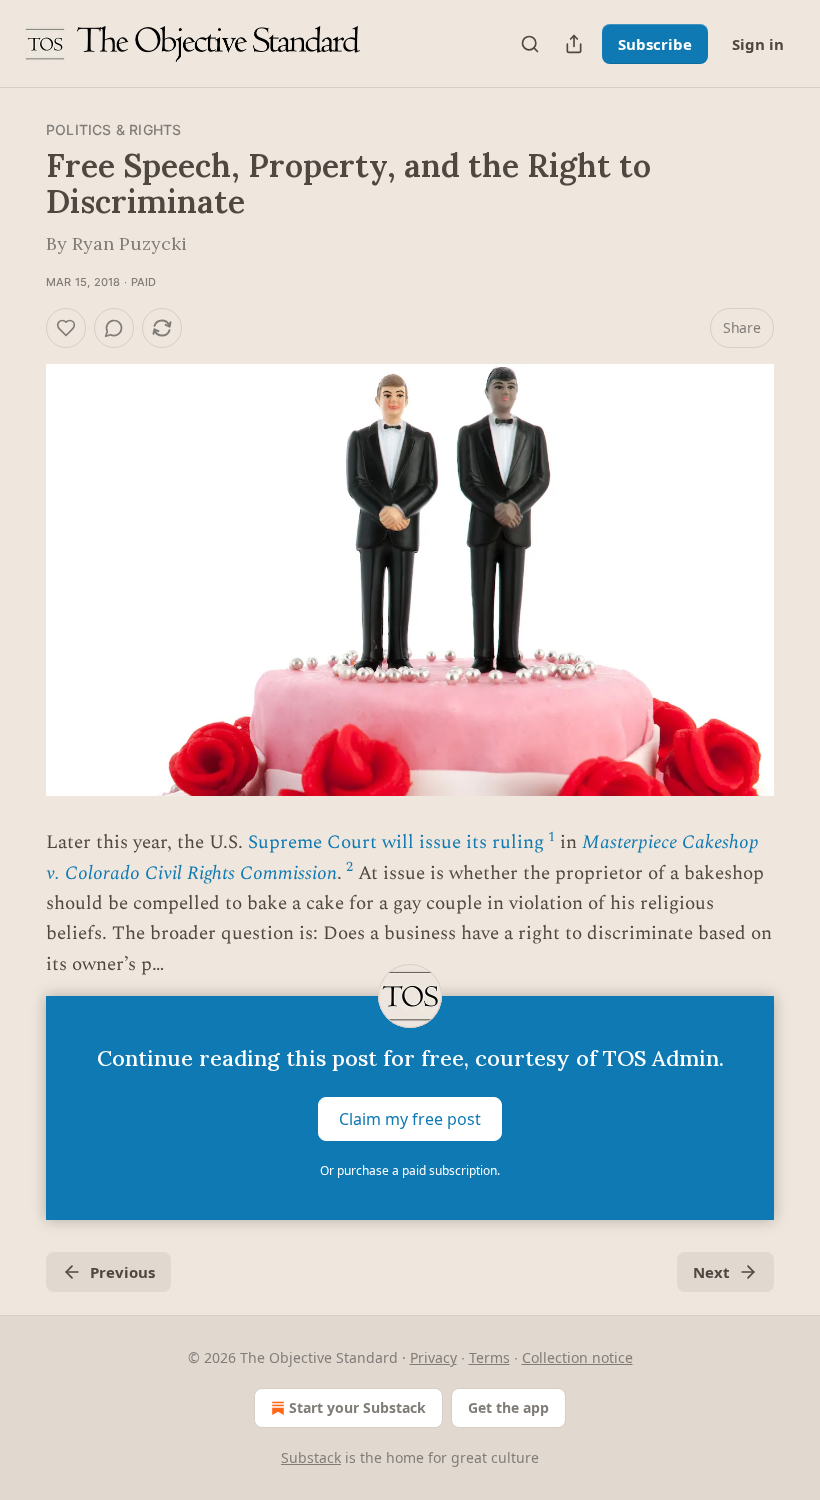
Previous (122, 1272)
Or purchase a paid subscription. (410, 1170)
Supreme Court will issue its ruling (396, 842)
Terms (489, 1357)
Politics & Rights (113, 129)
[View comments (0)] (114, 328)
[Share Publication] (574, 44)
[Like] (66, 328)
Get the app (508, 1407)
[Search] (530, 44)
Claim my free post (410, 1119)
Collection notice (577, 1357)
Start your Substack (357, 1407)
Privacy (433, 1357)
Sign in (758, 44)
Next (711, 1272)
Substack (311, 1457)
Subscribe (655, 44)
